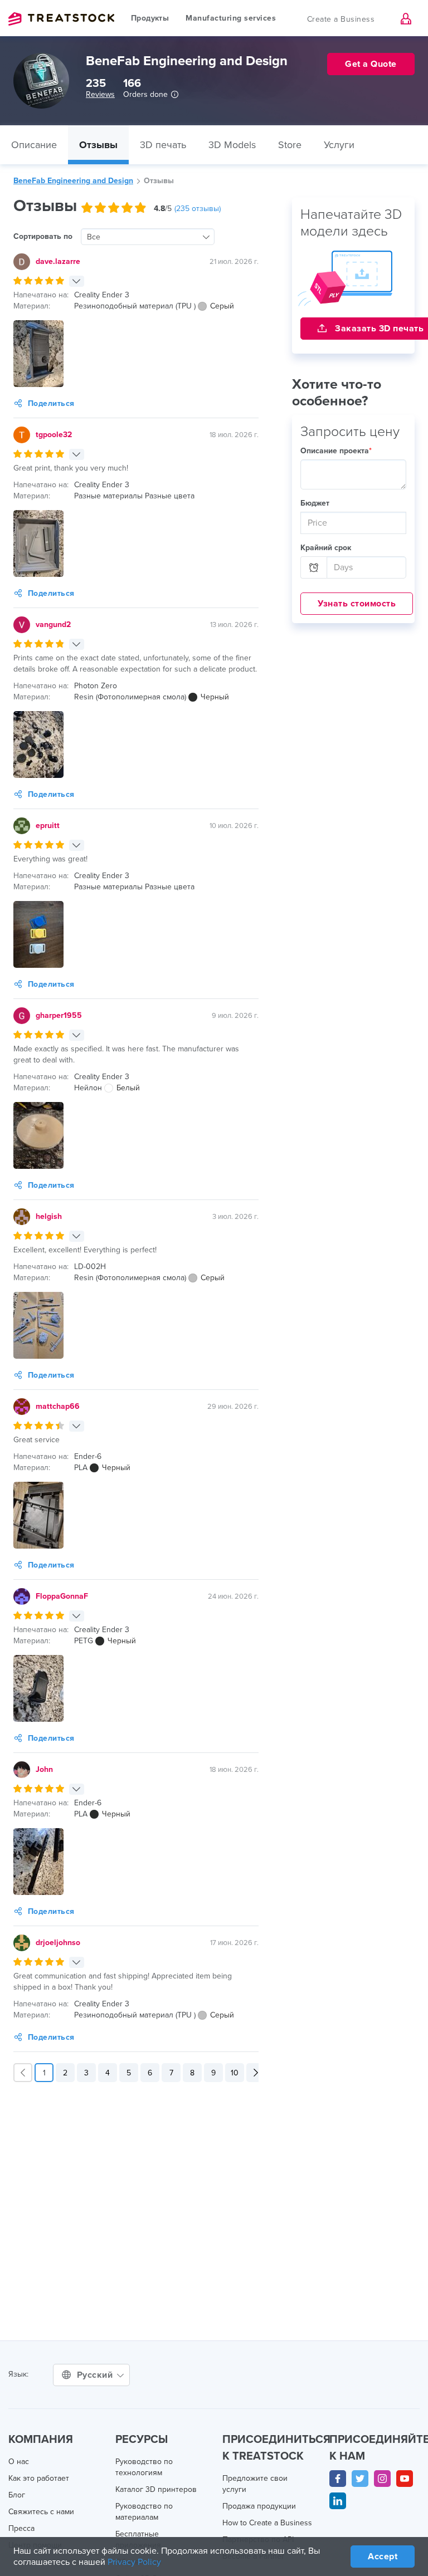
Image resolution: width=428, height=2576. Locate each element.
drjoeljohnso (58, 1943)
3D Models (232, 145)
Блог (17, 2495)
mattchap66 (58, 1406)
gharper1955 (59, 1015)
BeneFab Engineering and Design (73, 181)
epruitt (48, 826)
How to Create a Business (267, 2523)
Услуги (339, 145)
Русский (96, 2375)
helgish (49, 1216)
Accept (383, 2557)
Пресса (21, 2528)
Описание (34, 145)
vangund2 (53, 625)
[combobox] (148, 237)
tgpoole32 (54, 435)
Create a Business (341, 19)
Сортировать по (43, 236)
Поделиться (51, 403)
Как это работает (39, 2478)
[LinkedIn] (338, 2501)
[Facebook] (338, 2479)
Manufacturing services (231, 18)
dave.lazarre (58, 261)
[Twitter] (360, 2479)
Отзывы (98, 145)
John (44, 1769)
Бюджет (315, 503)
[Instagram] (382, 2479)
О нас (19, 2462)
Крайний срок (326, 548)
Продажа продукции (259, 2506)
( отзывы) (198, 209)
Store (290, 145)
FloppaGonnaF (62, 1596)
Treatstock (61, 19)
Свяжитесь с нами (41, 2512)
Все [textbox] (94, 237)
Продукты (150, 18)
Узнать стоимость (357, 604)
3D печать (163, 145)
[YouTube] (405, 2479)
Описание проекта (336, 451)
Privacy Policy (134, 2562)
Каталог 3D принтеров (156, 2489)
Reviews (100, 94)
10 (235, 2073)
